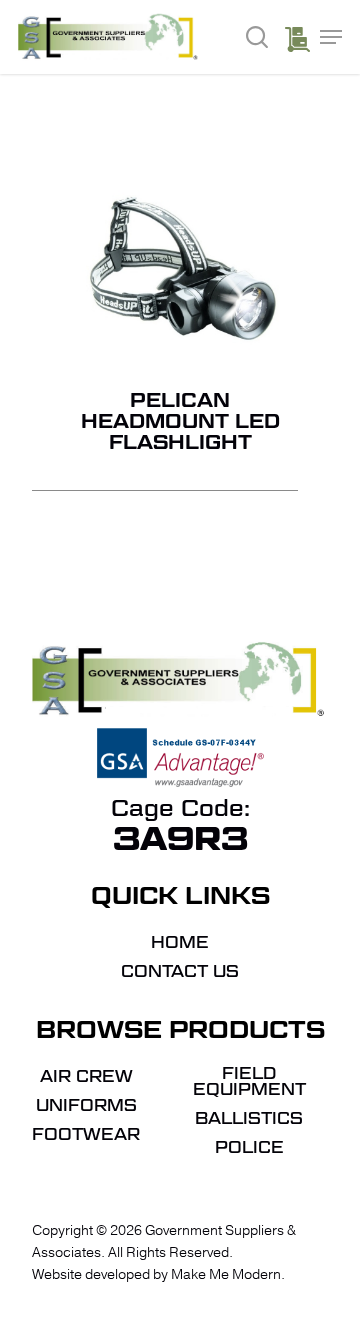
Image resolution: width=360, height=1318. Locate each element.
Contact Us (180, 972)
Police (249, 1148)
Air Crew (86, 1077)
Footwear (86, 1135)
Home (180, 943)
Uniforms (86, 1106)
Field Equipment (249, 1082)
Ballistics (249, 1119)
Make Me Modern (226, 1274)
